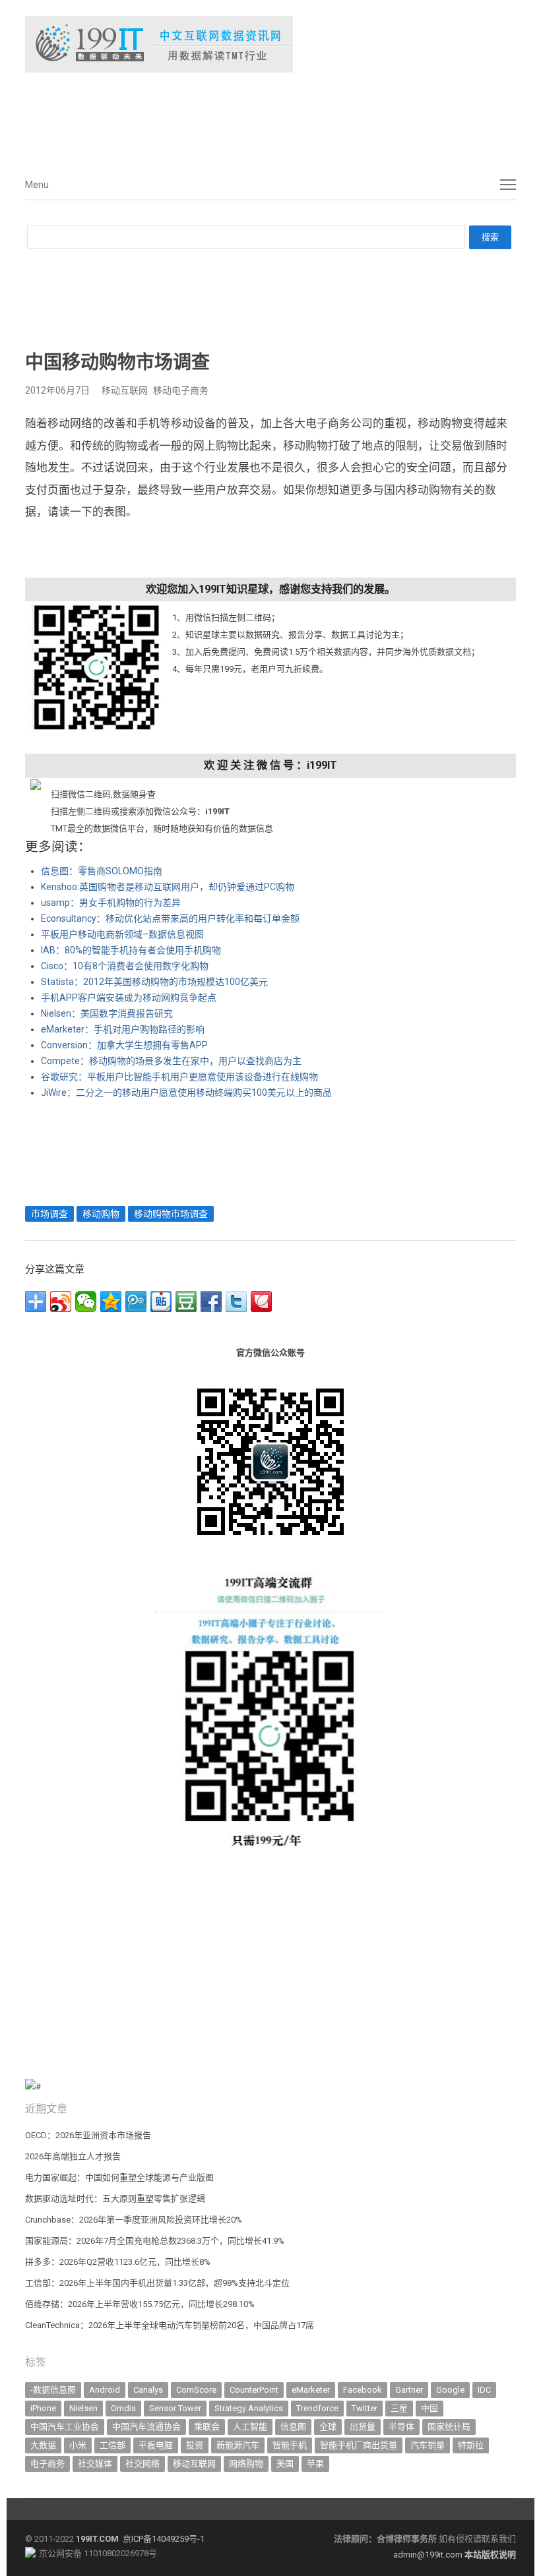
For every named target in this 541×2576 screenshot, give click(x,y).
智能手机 (290, 2445)
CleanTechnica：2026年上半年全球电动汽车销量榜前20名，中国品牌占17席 (170, 2325)
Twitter (365, 2408)
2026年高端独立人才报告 (73, 2156)
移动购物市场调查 (171, 1214)
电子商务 (48, 2464)
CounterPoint (254, 2390)
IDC (484, 2390)
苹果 (315, 2464)
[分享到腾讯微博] (136, 1302)
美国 (285, 2464)
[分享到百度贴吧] (161, 1302)
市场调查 (49, 1214)
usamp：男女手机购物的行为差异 (111, 903)
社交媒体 (95, 2464)
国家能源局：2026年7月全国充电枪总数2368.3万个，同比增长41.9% (155, 2241)
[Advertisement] (223, 118)
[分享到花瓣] (261, 1302)
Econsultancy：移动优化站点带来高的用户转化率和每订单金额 (170, 918)
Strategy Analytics (249, 2408)
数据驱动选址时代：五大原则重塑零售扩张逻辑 (115, 2199)
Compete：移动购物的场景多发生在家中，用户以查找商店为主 (171, 1061)
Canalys (148, 2390)
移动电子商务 (181, 390)
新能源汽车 (238, 2445)
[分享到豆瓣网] (186, 1302)
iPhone (43, 2408)
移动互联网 (125, 390)
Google (450, 2390)
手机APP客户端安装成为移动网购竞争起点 (129, 998)
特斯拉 (471, 2445)
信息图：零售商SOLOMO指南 (102, 871)
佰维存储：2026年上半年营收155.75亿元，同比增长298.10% (140, 2304)
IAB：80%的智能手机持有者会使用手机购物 (131, 950)
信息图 (293, 2427)
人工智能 (250, 2427)
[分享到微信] (86, 1302)
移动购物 (101, 1214)
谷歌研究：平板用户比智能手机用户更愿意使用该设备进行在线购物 (179, 1077)
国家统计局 (449, 2427)
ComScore (196, 2390)
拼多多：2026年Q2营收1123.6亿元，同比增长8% (118, 2262)
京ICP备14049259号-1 (164, 2539)
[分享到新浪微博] (61, 1302)
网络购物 (246, 2464)
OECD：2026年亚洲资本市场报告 (88, 2135)
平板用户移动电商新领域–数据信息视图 (122, 934)
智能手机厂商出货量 (359, 2445)
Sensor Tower (175, 2408)
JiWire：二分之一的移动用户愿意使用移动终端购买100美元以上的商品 (186, 1093)
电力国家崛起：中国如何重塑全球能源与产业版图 (119, 2177)
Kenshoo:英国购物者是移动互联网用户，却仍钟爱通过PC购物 (168, 887)
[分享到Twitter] (236, 1302)
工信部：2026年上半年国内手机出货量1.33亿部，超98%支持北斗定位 (157, 2283)
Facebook (363, 2390)
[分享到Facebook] (211, 1302)
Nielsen (83, 2408)
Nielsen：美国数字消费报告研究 (107, 1013)
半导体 (401, 2427)
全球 (328, 2427)
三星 (399, 2408)
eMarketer (311, 2390)
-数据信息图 (53, 2390)
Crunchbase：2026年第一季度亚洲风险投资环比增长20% (134, 2220)
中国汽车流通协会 (146, 2427)
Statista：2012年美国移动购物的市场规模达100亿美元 (154, 982)
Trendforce (317, 2408)
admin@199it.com (429, 2555)
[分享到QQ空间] (111, 1302)
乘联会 (207, 2427)
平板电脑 (156, 2445)
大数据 (43, 2445)
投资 (195, 2445)
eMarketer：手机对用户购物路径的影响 (123, 1029)
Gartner (409, 2390)
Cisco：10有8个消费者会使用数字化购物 (125, 966)
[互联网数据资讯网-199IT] (270, 44)
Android (105, 2390)
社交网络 (143, 2464)
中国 (430, 2408)
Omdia (123, 2408)
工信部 (112, 2445)
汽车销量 (428, 2445)
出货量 (363, 2427)
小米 (78, 2445)
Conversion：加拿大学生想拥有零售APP (124, 1045)
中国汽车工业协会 (65, 2427)
